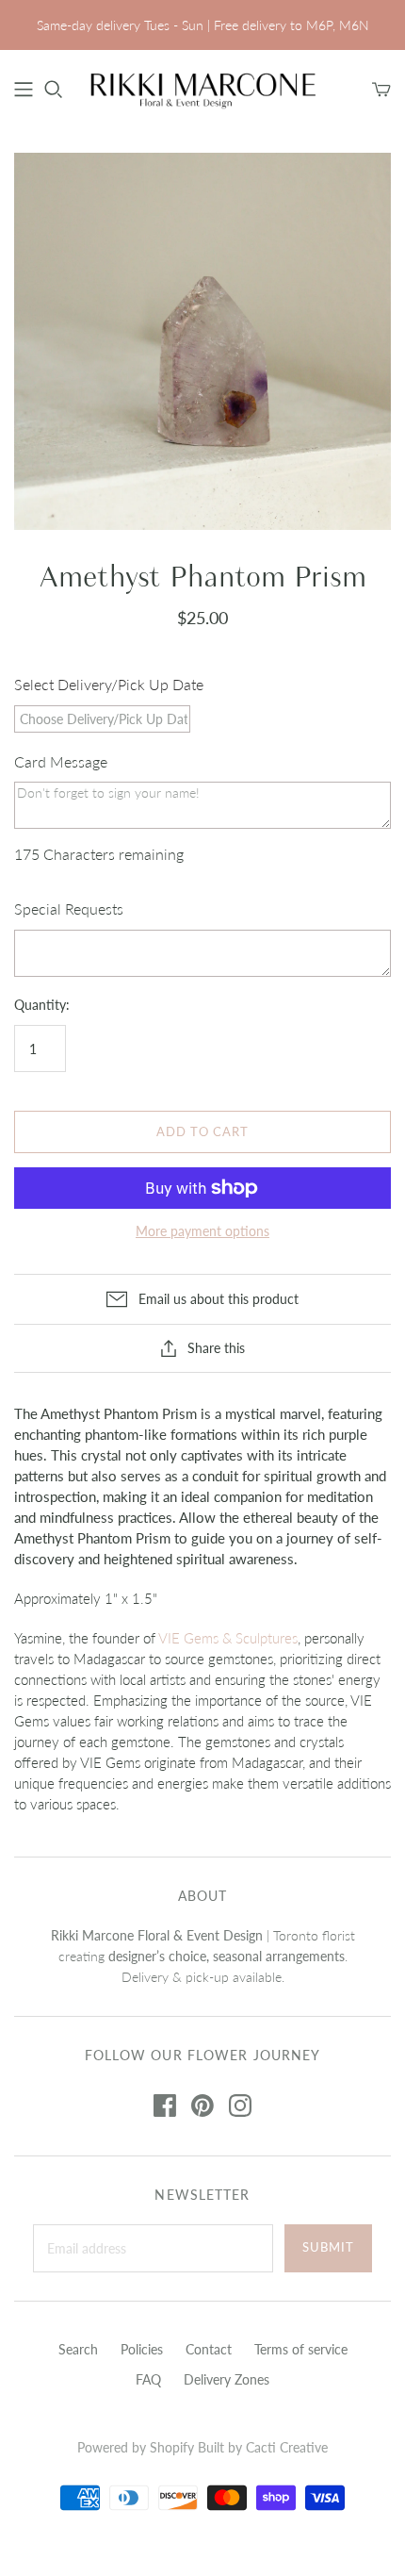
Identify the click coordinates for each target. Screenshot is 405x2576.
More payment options (202, 1231)
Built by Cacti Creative (263, 2447)
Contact (209, 2349)
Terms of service (301, 2349)
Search (78, 2349)
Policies (142, 2349)
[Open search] (54, 90)
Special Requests (69, 908)
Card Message (61, 761)
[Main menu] (24, 90)
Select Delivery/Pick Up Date (109, 684)
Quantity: (42, 1005)
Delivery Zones (227, 2379)
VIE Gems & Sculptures (228, 1638)
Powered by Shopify (136, 2447)
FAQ (148, 2379)
